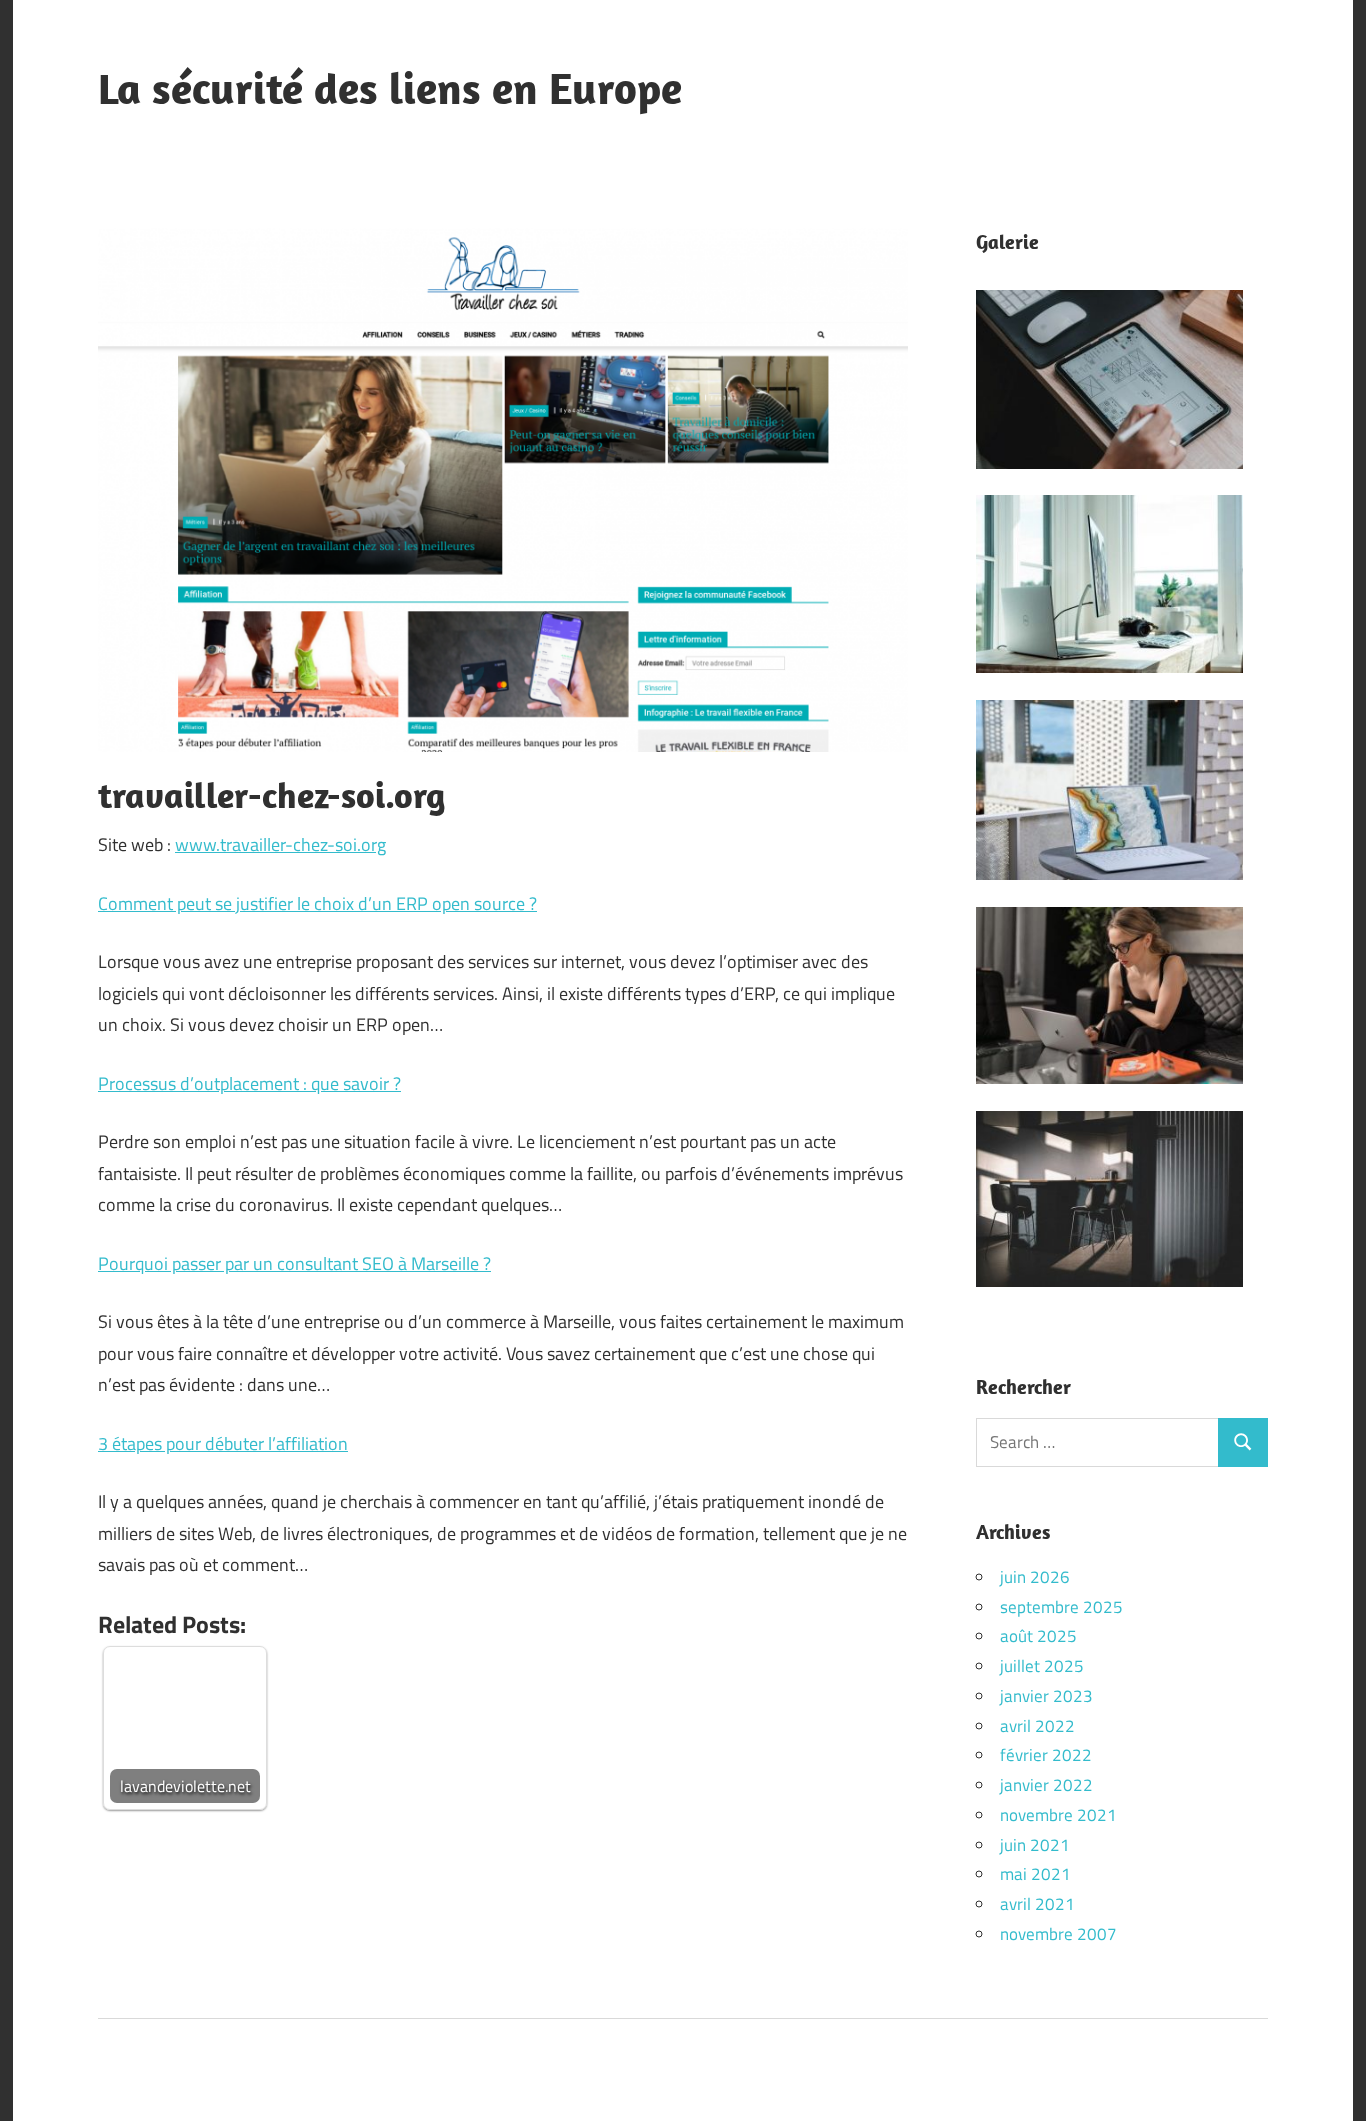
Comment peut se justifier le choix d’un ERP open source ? (317, 903)
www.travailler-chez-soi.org (280, 844)
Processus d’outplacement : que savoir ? (249, 1083)
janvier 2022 (1046, 1785)
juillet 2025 (1042, 1666)
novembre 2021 (1058, 1815)
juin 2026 (1035, 1577)
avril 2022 (1037, 1726)
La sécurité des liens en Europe (390, 88)
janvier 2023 (1046, 1696)
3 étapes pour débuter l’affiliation (223, 1443)
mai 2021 (1035, 1874)
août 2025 (1038, 1636)
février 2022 (1046, 1755)
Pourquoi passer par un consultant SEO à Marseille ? (294, 1263)
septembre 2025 (1061, 1607)
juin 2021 (1035, 1845)
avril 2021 (1037, 1904)
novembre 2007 (1058, 1934)
